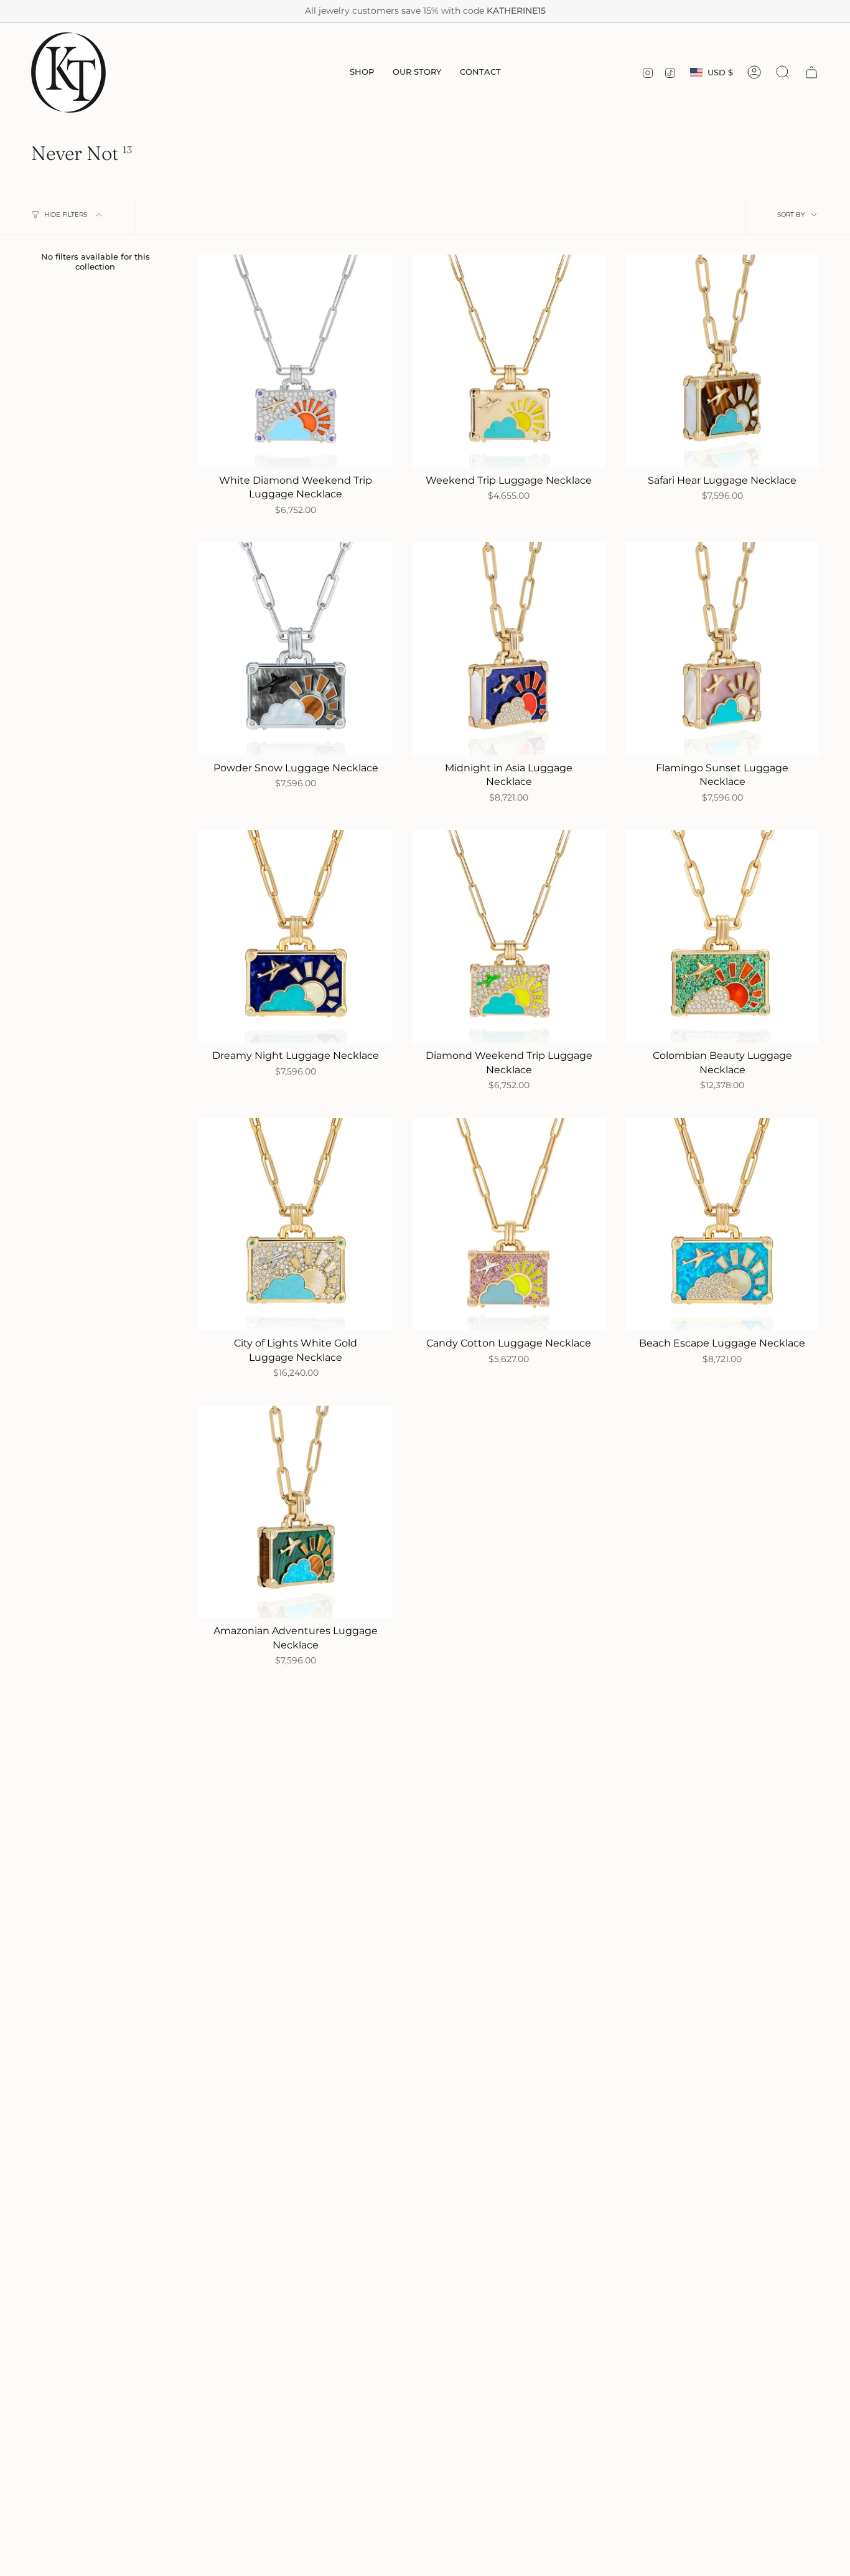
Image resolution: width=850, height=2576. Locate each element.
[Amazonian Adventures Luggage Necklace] (296, 1512)
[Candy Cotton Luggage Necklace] (509, 1225)
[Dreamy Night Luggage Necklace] (296, 936)
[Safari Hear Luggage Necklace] (722, 361)
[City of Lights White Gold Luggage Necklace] (296, 1225)
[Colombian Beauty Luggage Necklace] (722, 936)
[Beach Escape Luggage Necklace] (722, 1225)
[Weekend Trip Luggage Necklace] (509, 361)
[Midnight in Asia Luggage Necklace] (509, 649)
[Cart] (811, 72)
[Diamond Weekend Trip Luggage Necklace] (509, 936)
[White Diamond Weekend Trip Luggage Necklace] (296, 361)
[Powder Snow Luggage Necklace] (296, 649)
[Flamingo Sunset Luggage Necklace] (722, 649)
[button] (362, 73)
